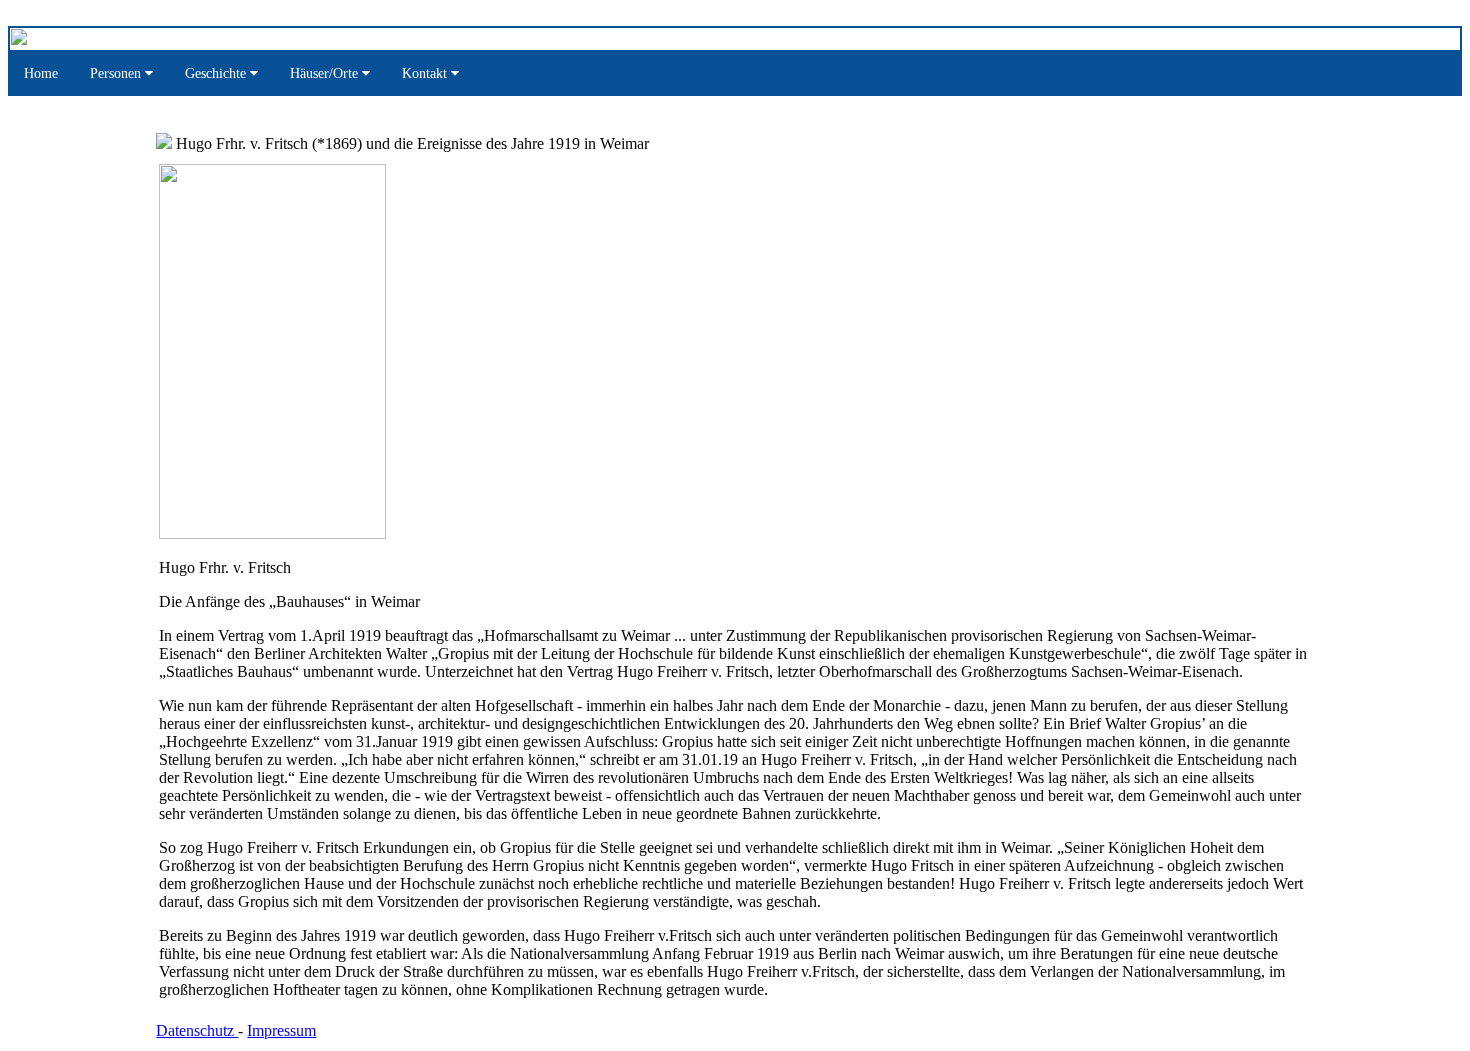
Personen (117, 73)
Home (41, 73)
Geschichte (217, 73)
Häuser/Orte (326, 73)
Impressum (281, 1030)
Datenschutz (197, 1030)
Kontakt (426, 73)
